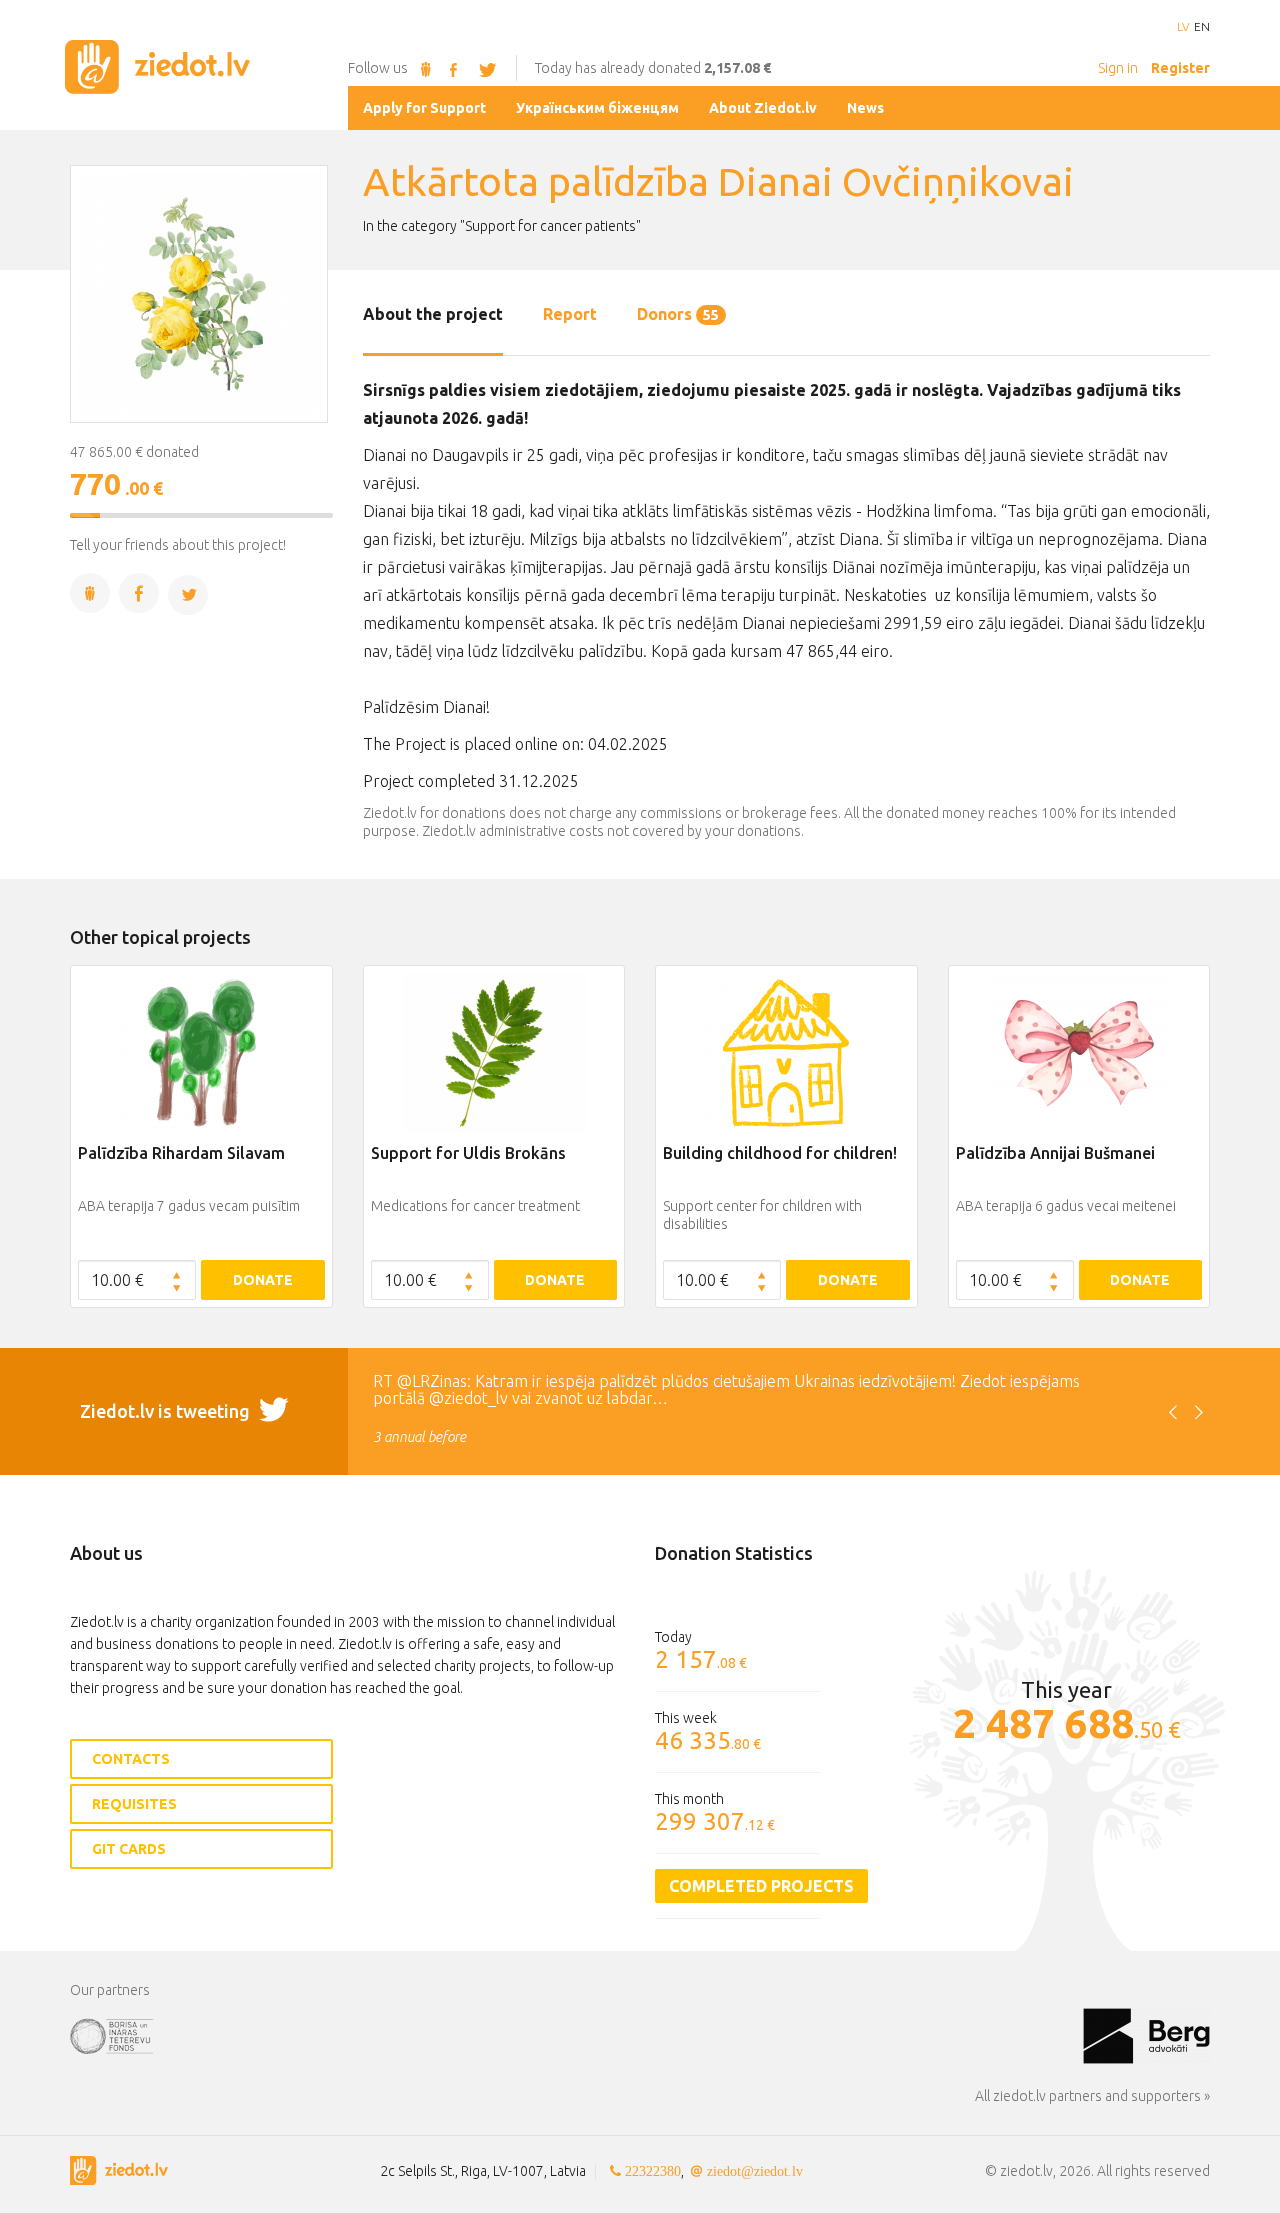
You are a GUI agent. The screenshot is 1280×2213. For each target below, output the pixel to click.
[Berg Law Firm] (1146, 2035)
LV (1183, 27)
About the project (433, 314)
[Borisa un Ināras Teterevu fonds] (576, 2035)
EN (1202, 27)
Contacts (131, 1759)
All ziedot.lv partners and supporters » (1092, 2096)
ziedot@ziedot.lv (755, 2171)
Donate (263, 1280)
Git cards (129, 1849)
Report (570, 314)
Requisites (134, 1804)
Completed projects (761, 1886)
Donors (678, 314)
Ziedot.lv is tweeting (167, 1411)
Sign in (1118, 68)
